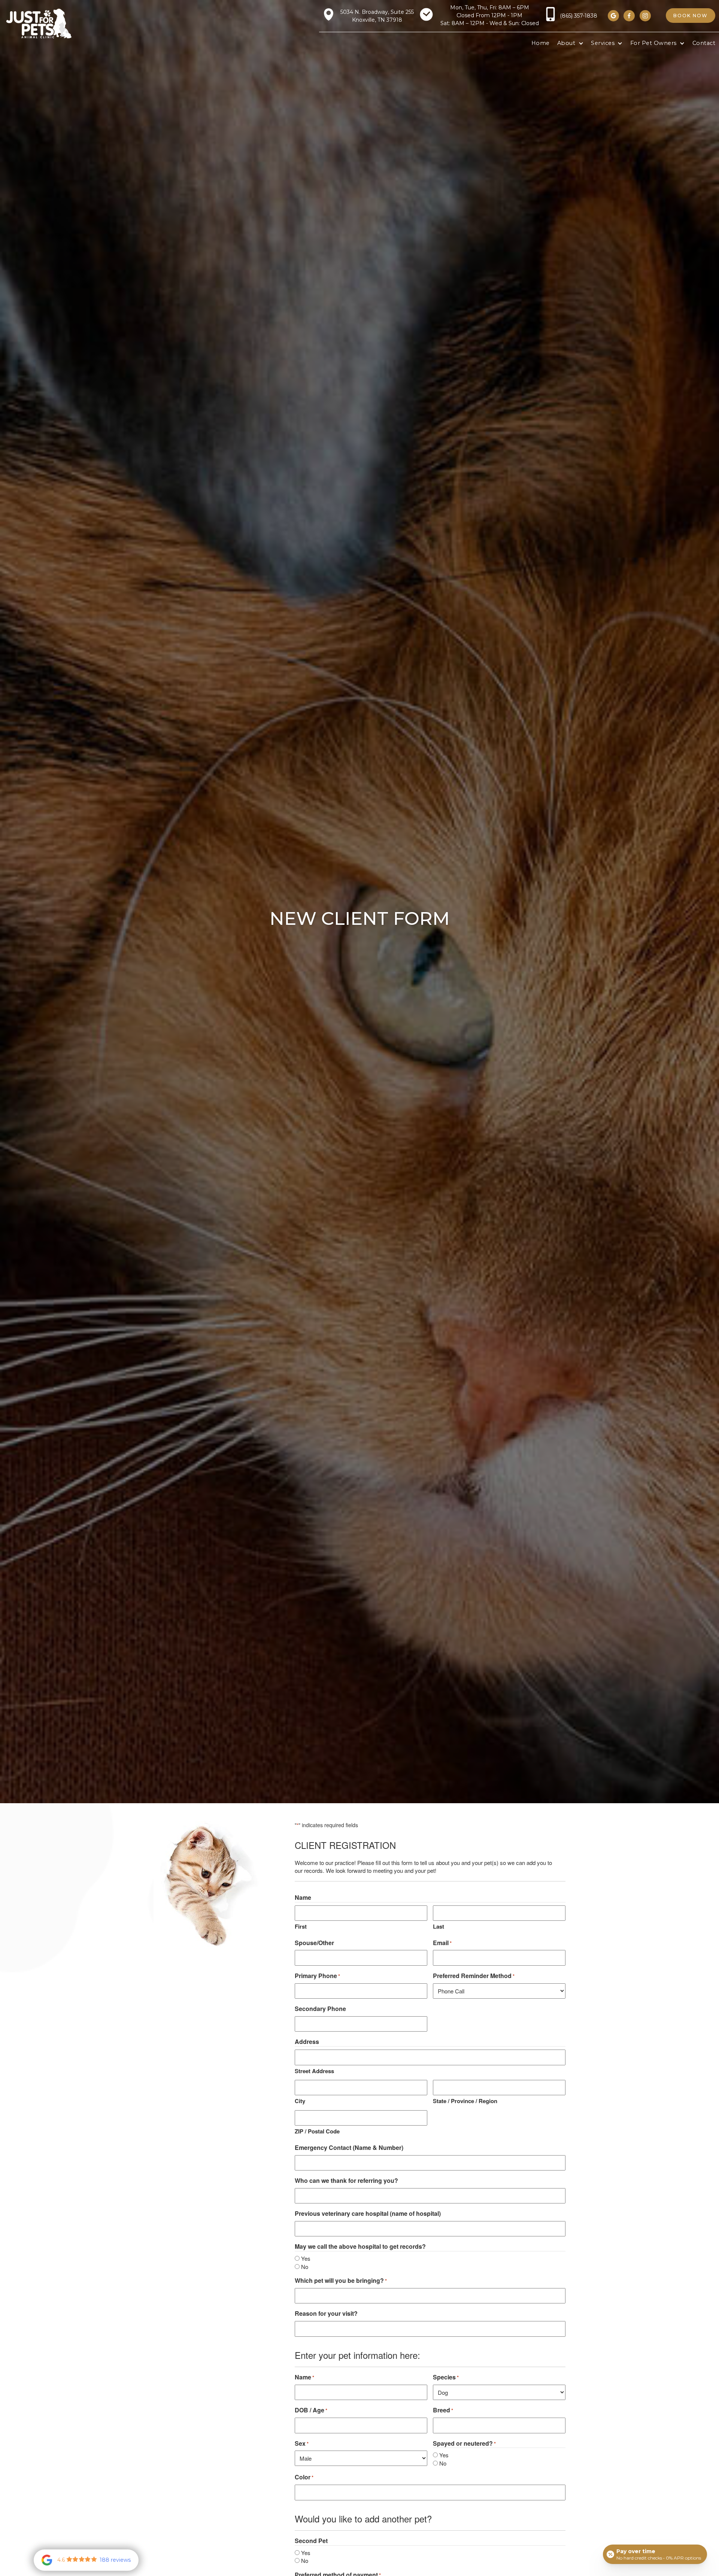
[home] (39, 23)
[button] (570, 43)
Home (541, 43)
